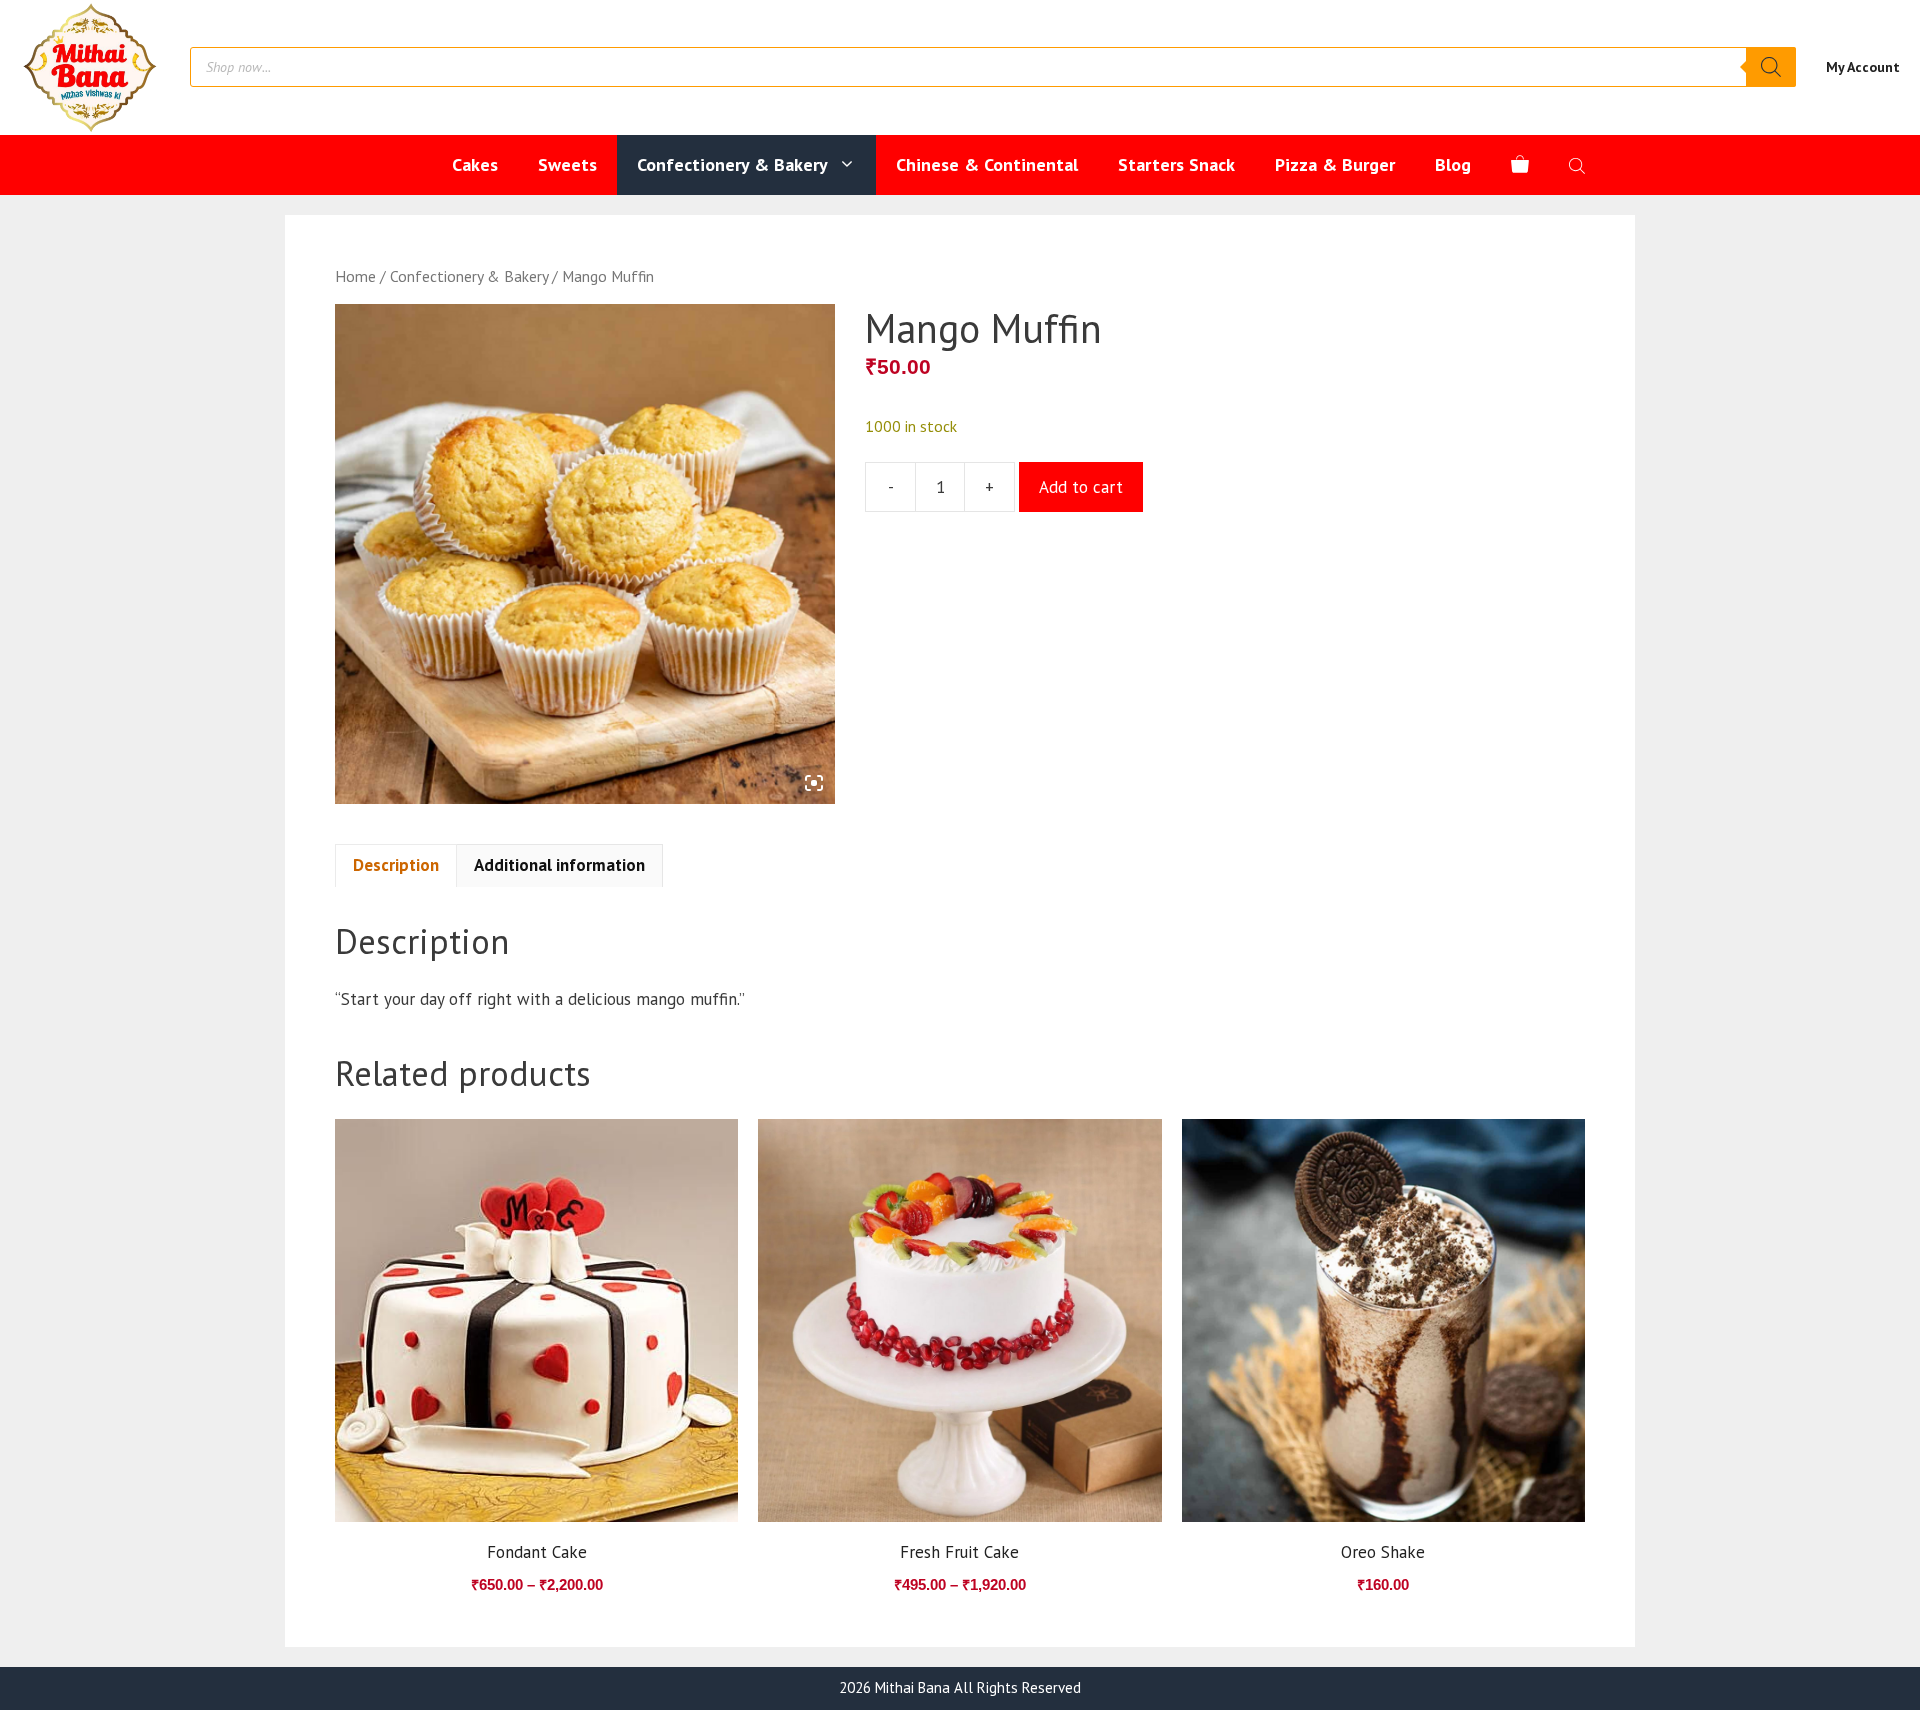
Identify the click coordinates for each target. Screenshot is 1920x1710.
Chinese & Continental (987, 164)
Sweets (567, 164)
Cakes (475, 164)
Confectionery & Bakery (732, 164)
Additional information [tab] (559, 865)
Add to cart (1081, 487)
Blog (1453, 164)
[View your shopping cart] (1520, 165)
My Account (1863, 67)
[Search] (1771, 67)
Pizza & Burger (1335, 164)
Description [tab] (396, 865)
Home (355, 276)
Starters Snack (1176, 164)
